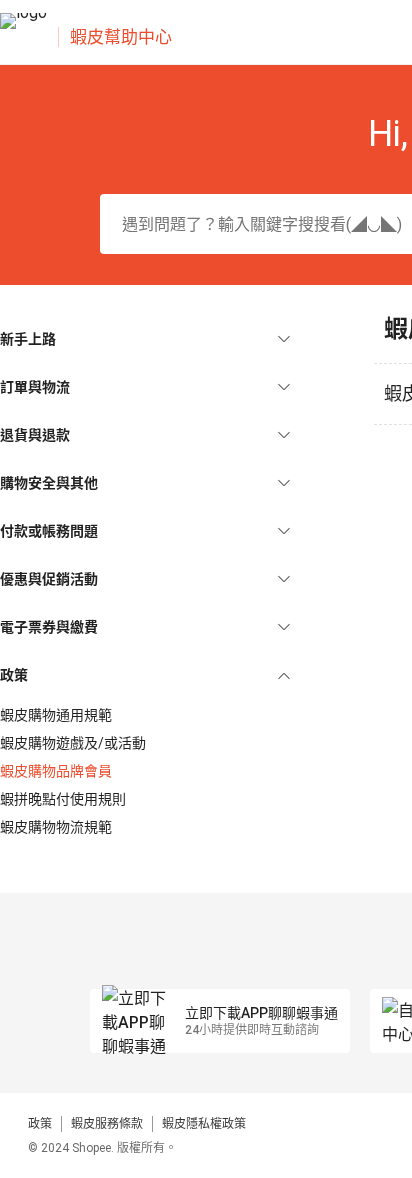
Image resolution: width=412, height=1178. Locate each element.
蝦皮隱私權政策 (204, 1124)
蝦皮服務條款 (107, 1124)
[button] (145, 339)
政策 (40, 1124)
